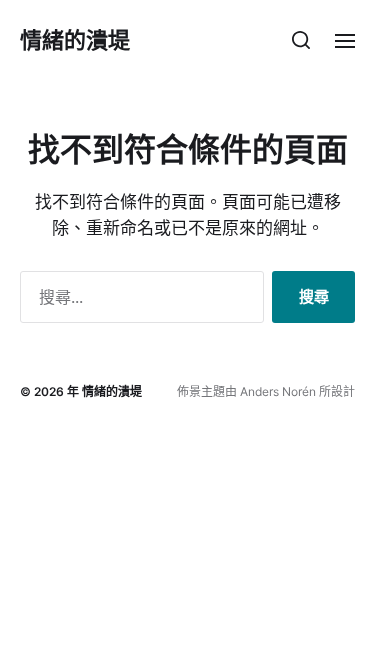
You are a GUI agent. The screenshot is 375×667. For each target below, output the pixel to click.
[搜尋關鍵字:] (138, 301)
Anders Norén (278, 391)
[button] (301, 40)
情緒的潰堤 (75, 40)
